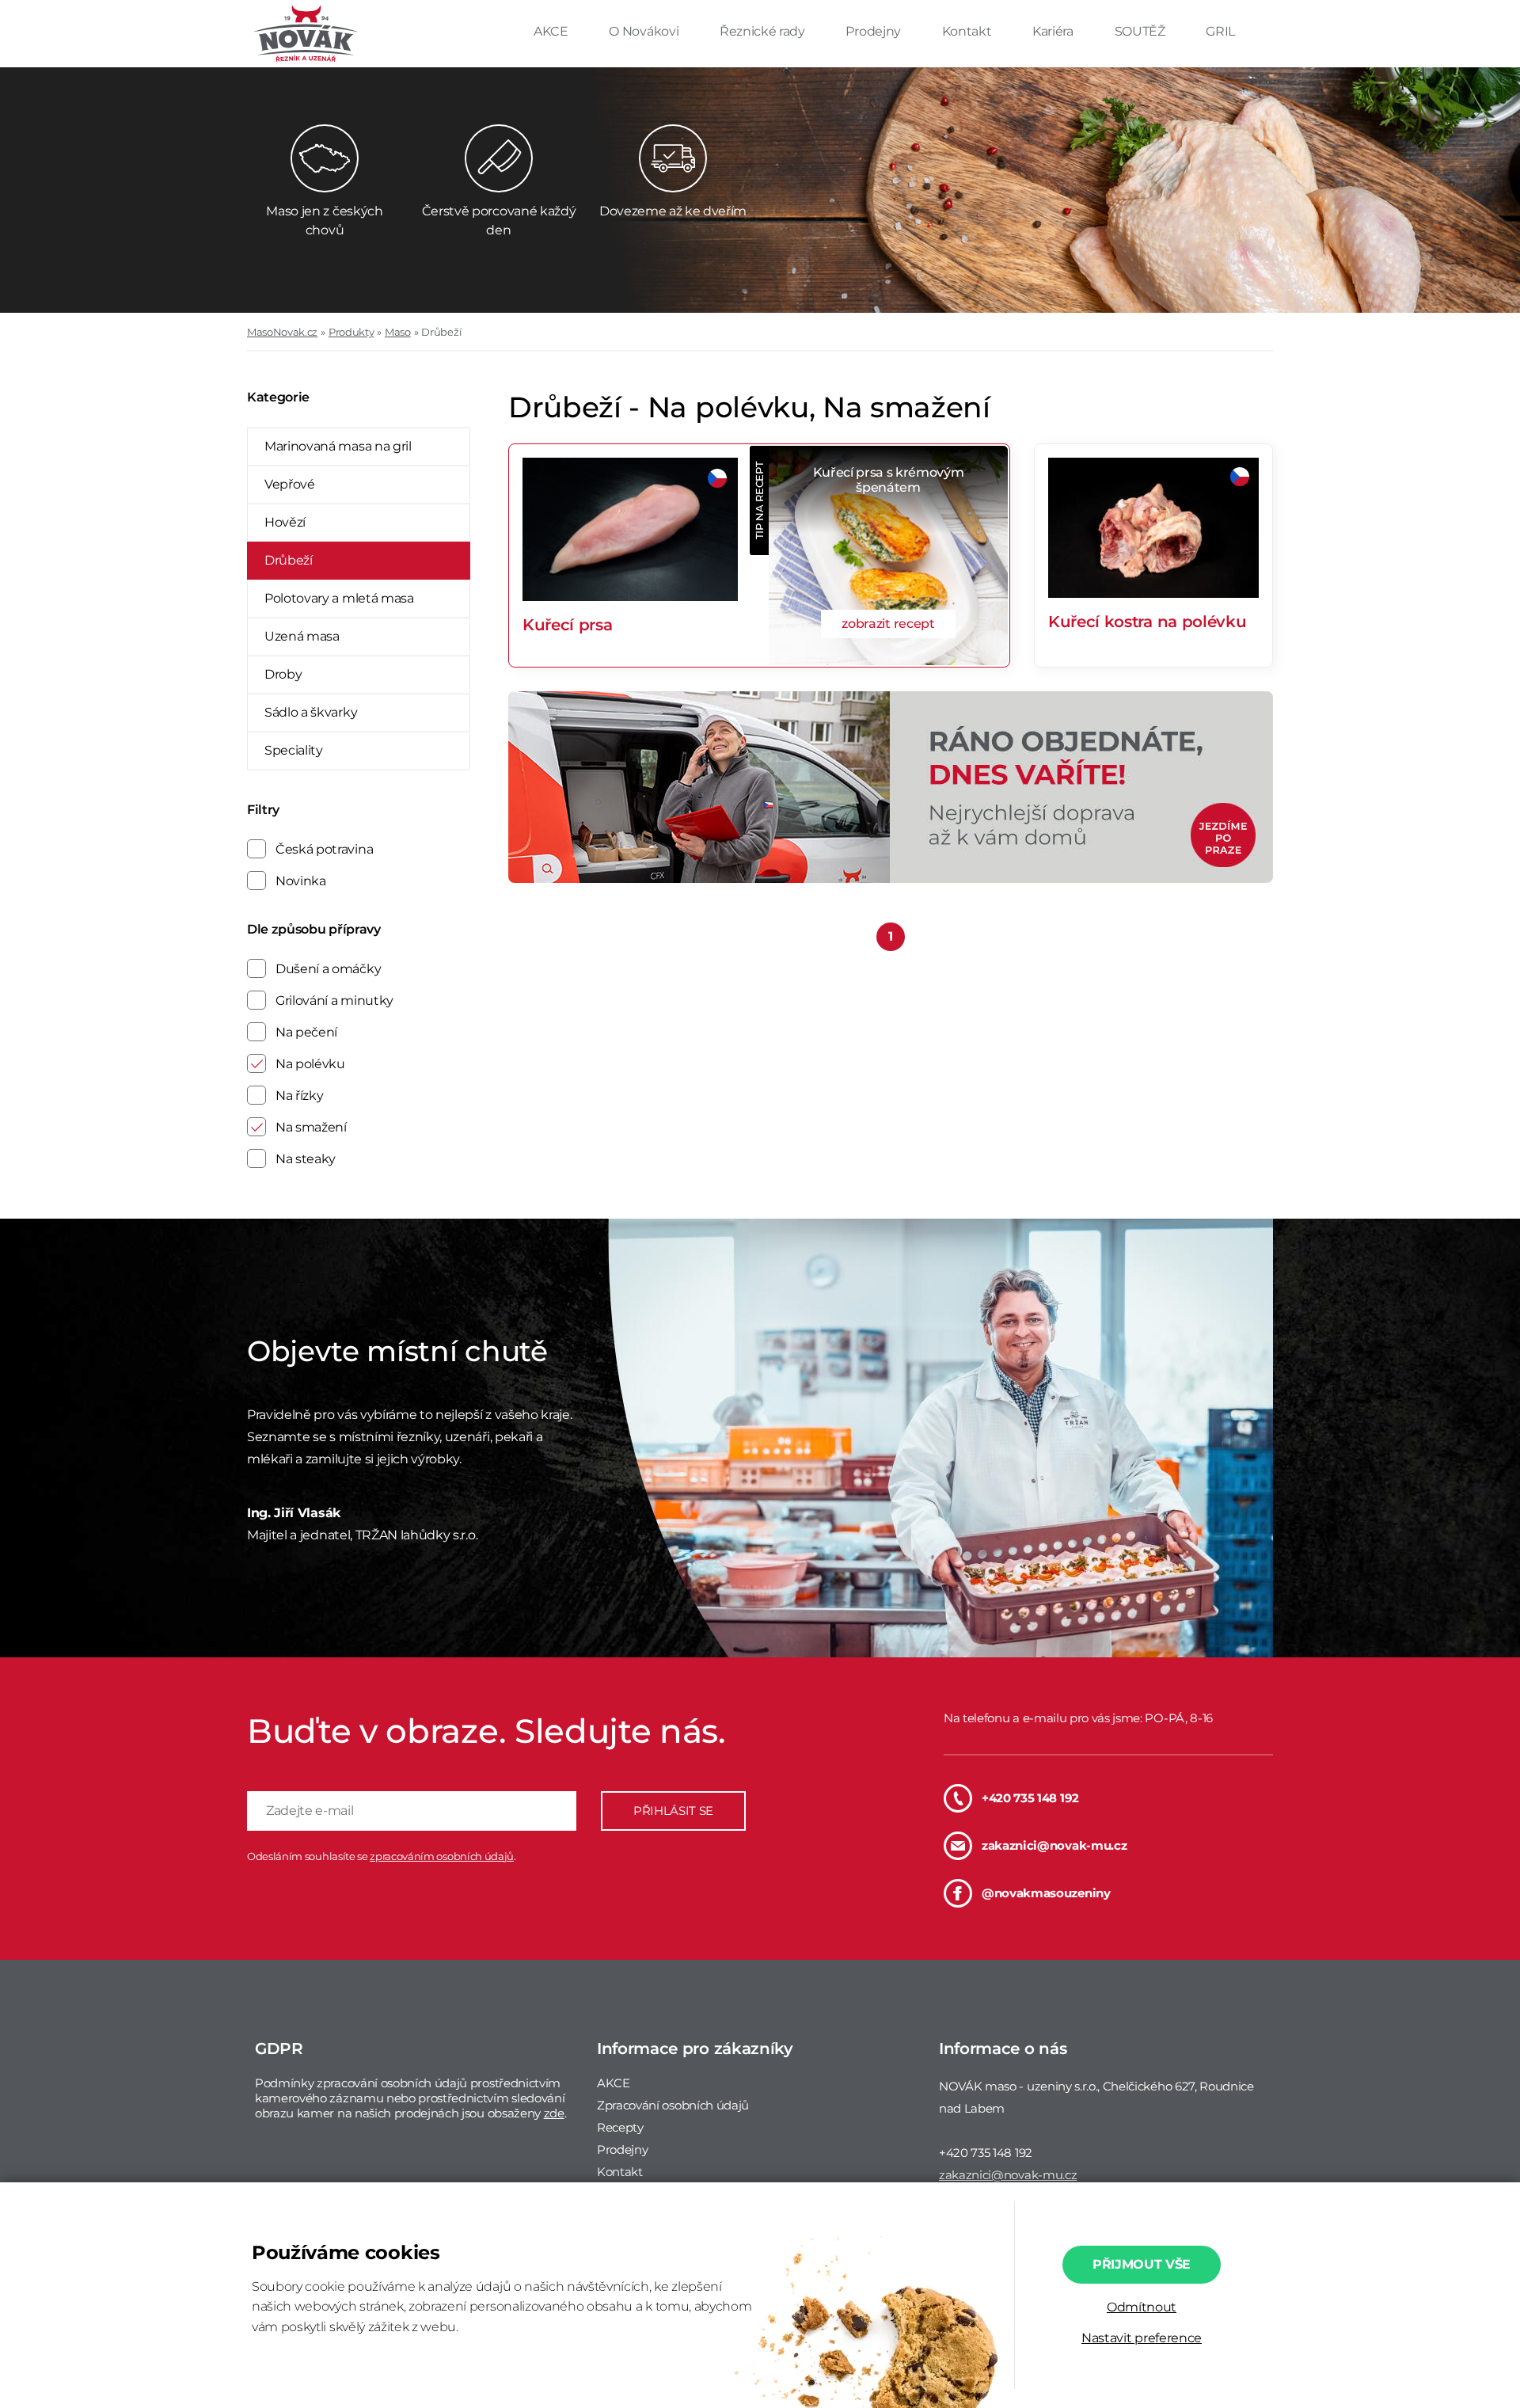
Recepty (620, 2127)
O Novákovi (645, 31)
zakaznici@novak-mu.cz (1054, 1845)
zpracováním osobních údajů (442, 1856)
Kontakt (968, 31)
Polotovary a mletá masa (339, 598)
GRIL (1220, 31)
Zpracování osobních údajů (673, 2105)
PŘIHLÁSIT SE (673, 1811)
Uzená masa (302, 636)
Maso (398, 332)
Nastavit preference (1142, 2338)
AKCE (552, 31)
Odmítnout (1142, 2307)
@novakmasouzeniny (1046, 1893)
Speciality (294, 750)
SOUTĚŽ (1142, 31)
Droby (283, 674)
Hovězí (285, 522)
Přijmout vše (1142, 2264)
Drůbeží (441, 332)
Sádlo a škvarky (311, 712)
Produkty (351, 332)
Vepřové (290, 484)
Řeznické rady (764, 31)
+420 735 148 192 (1030, 1798)
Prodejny (874, 31)
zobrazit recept (888, 624)
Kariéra (1054, 31)
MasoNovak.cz (282, 332)
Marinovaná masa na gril (338, 446)
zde (554, 2113)
